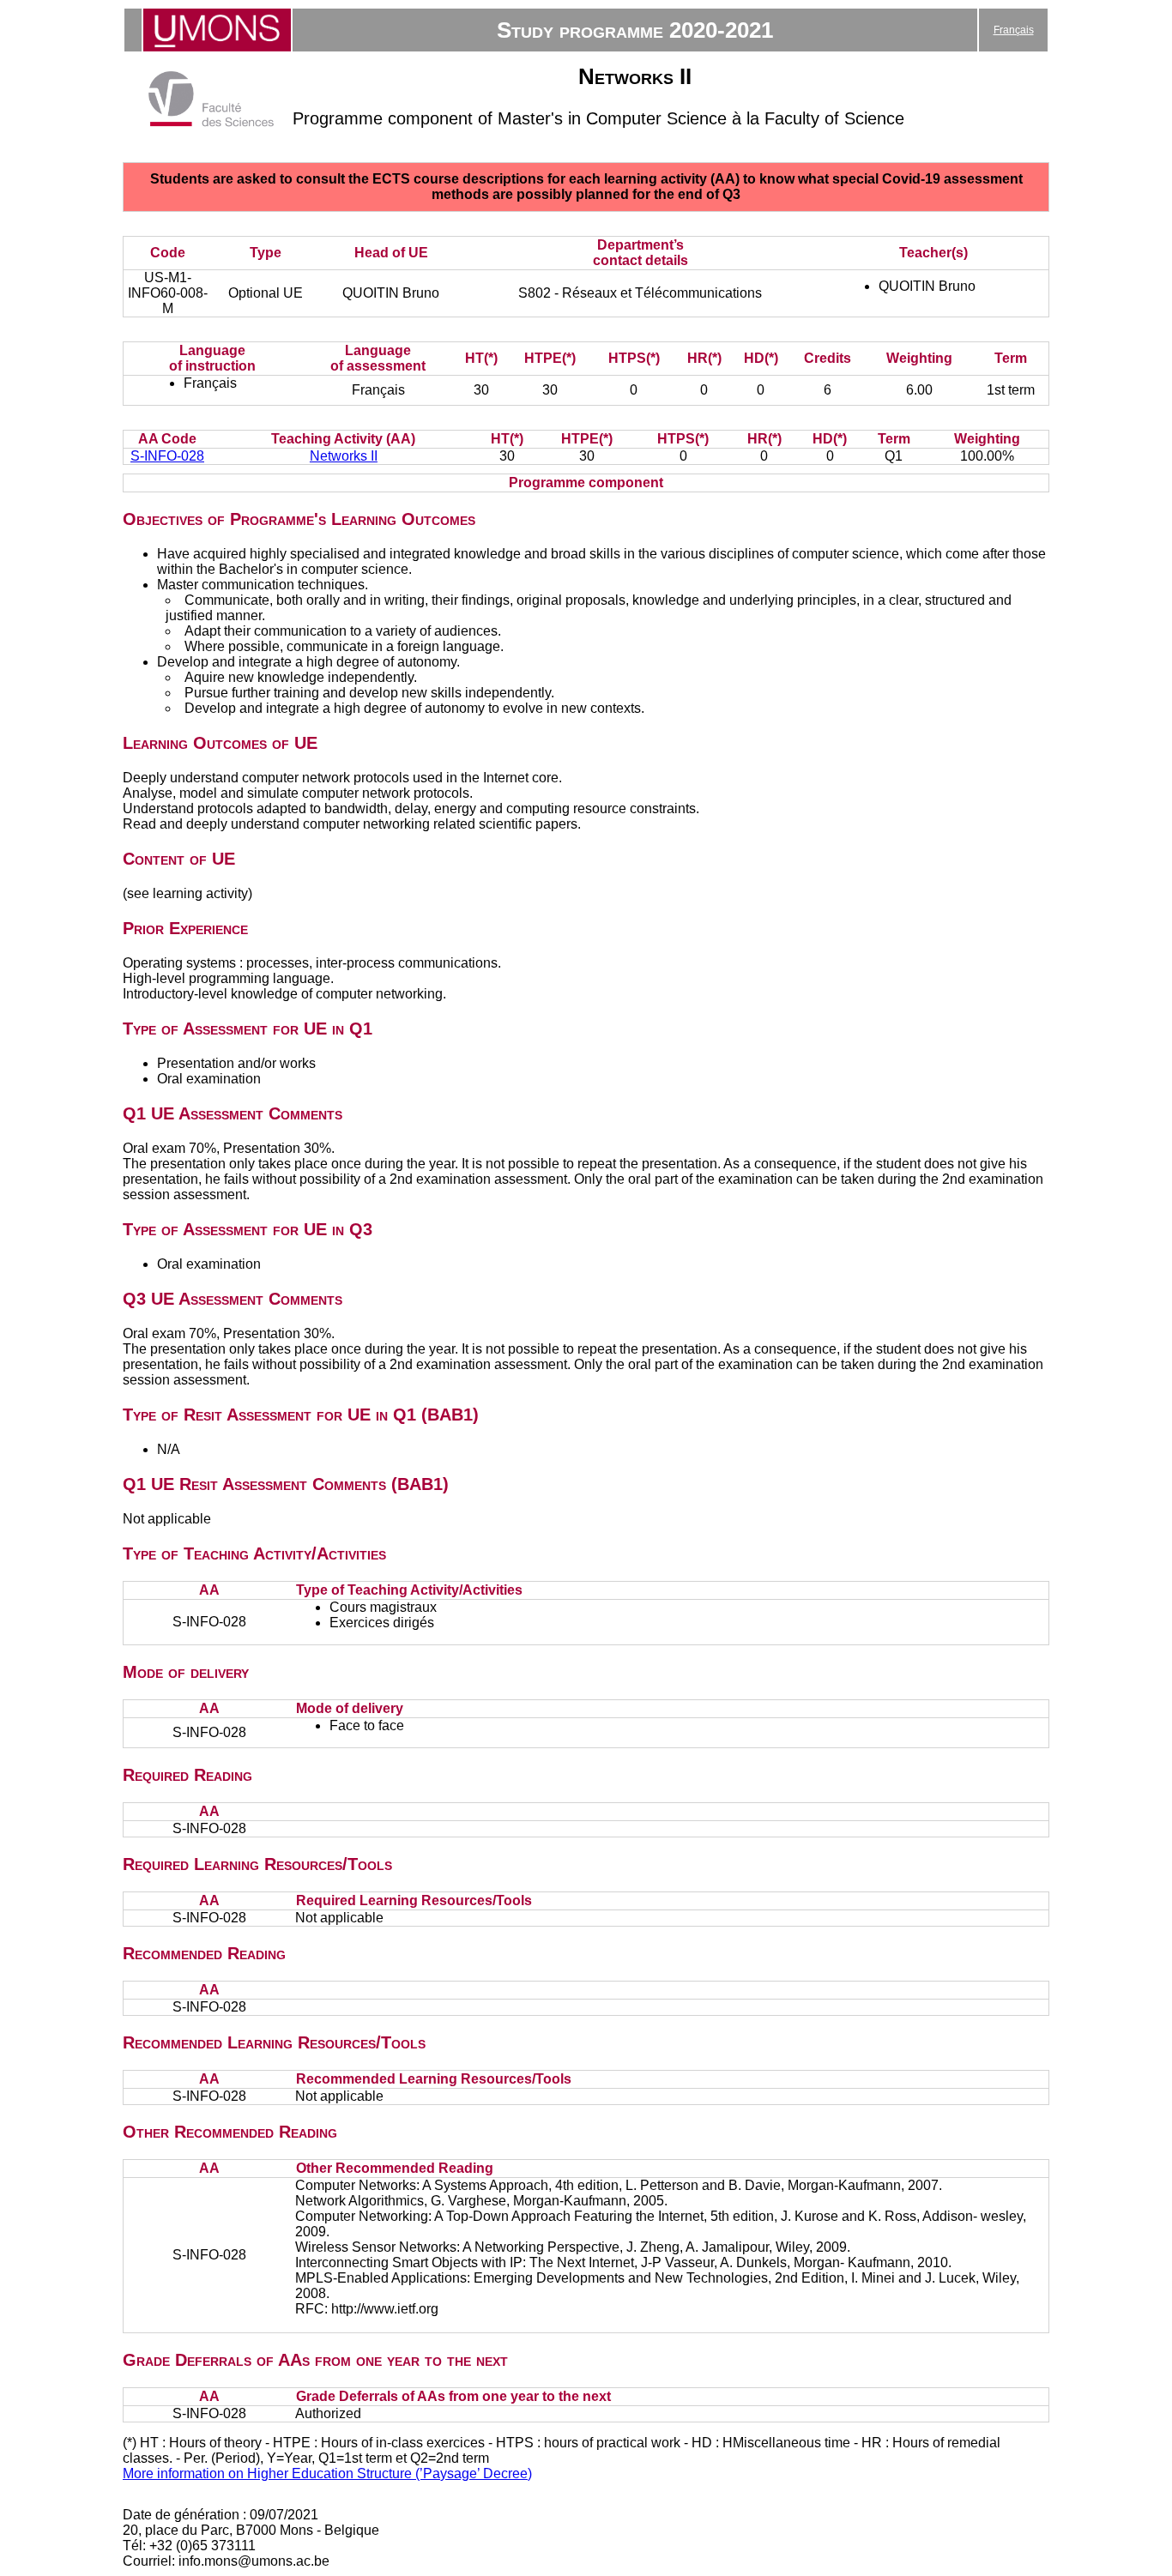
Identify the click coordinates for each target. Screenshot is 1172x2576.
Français (1014, 30)
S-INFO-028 (167, 456)
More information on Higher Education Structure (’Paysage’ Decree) (327, 2473)
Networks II (344, 456)
